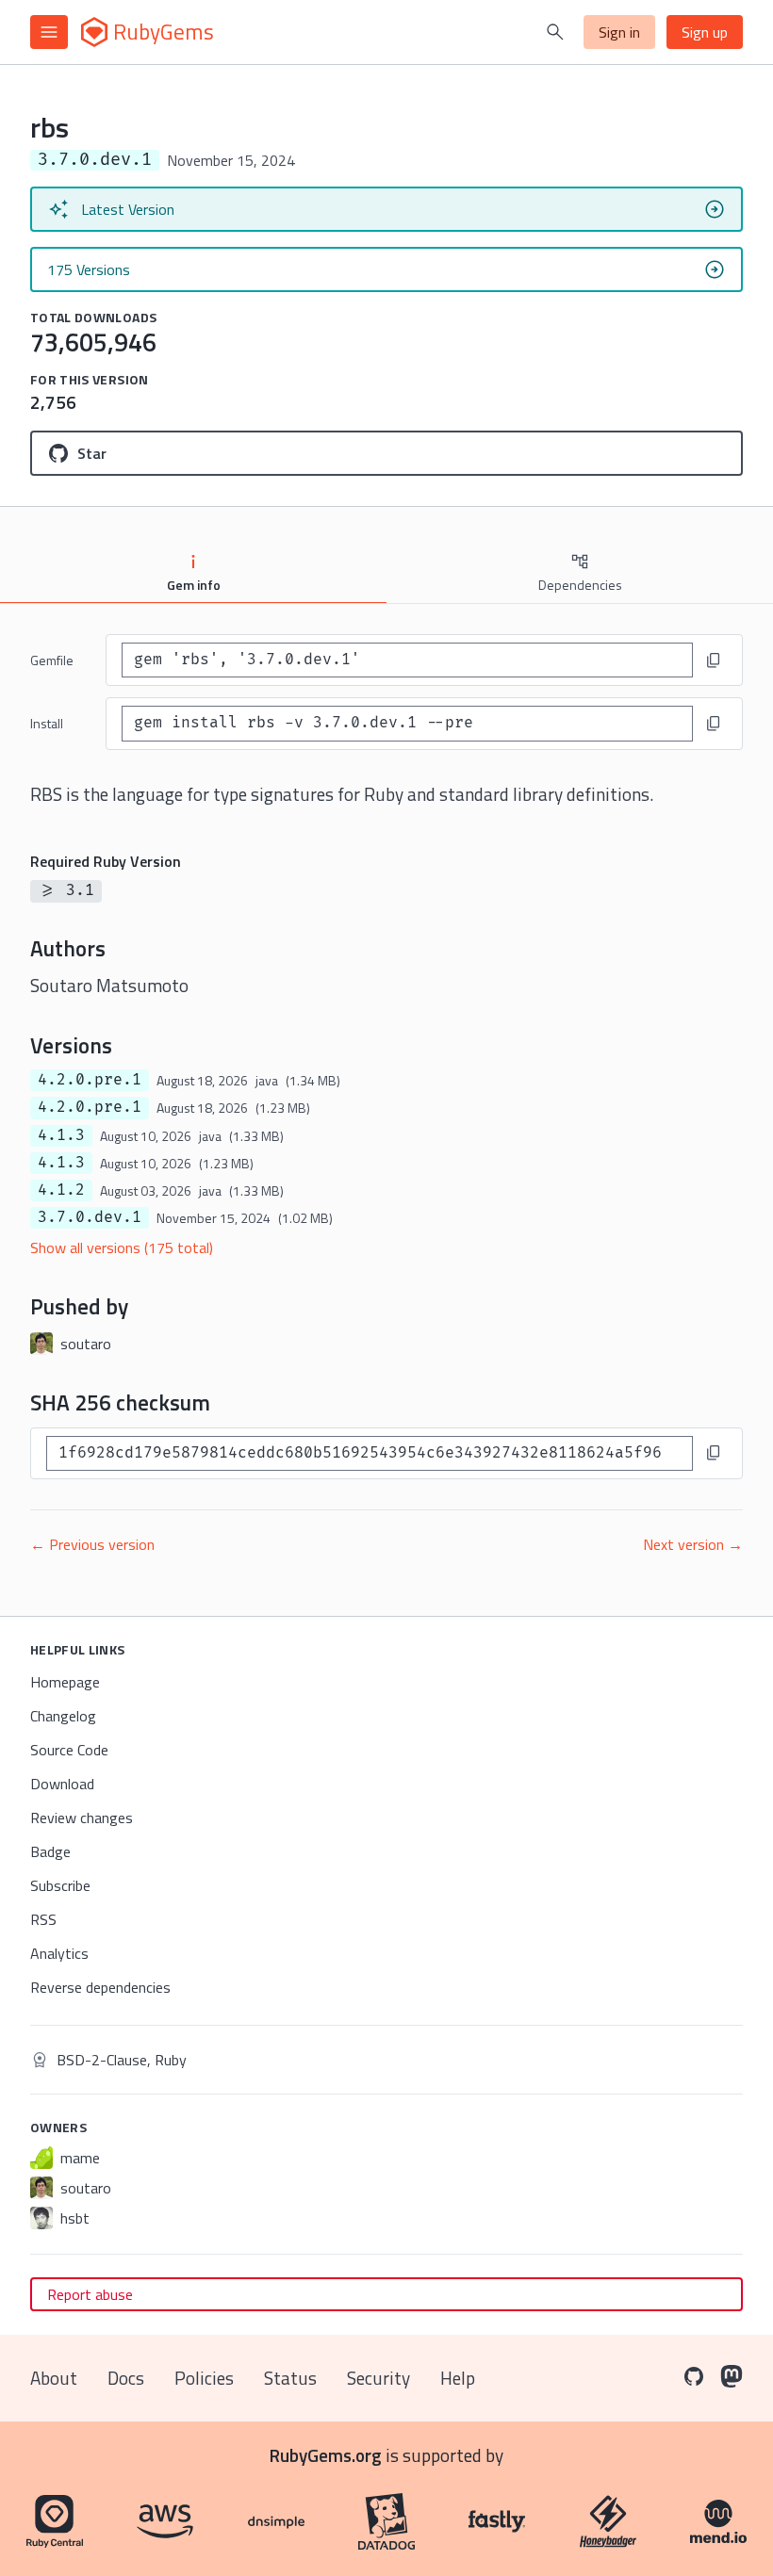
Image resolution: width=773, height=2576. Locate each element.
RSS (43, 1919)
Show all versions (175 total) (122, 1247)
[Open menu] (49, 32)
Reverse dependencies (100, 1987)
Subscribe (60, 1885)
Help (458, 2378)
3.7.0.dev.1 (90, 1217)
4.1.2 (61, 1190)
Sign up (705, 32)
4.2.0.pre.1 (90, 1080)
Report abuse (90, 2294)
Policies (204, 2378)
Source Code (69, 1750)
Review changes (82, 1818)
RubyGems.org (326, 2455)
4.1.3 (61, 1135)
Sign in (619, 32)
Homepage (65, 1682)
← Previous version (92, 1544)
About (54, 2378)
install (47, 723)
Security (378, 2378)
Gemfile (52, 660)
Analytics (59, 1953)
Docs (126, 2378)
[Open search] (555, 32)
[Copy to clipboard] (714, 660)
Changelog (63, 1716)
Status (290, 2378)
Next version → (693, 1544)
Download (62, 1784)
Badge (50, 1851)
